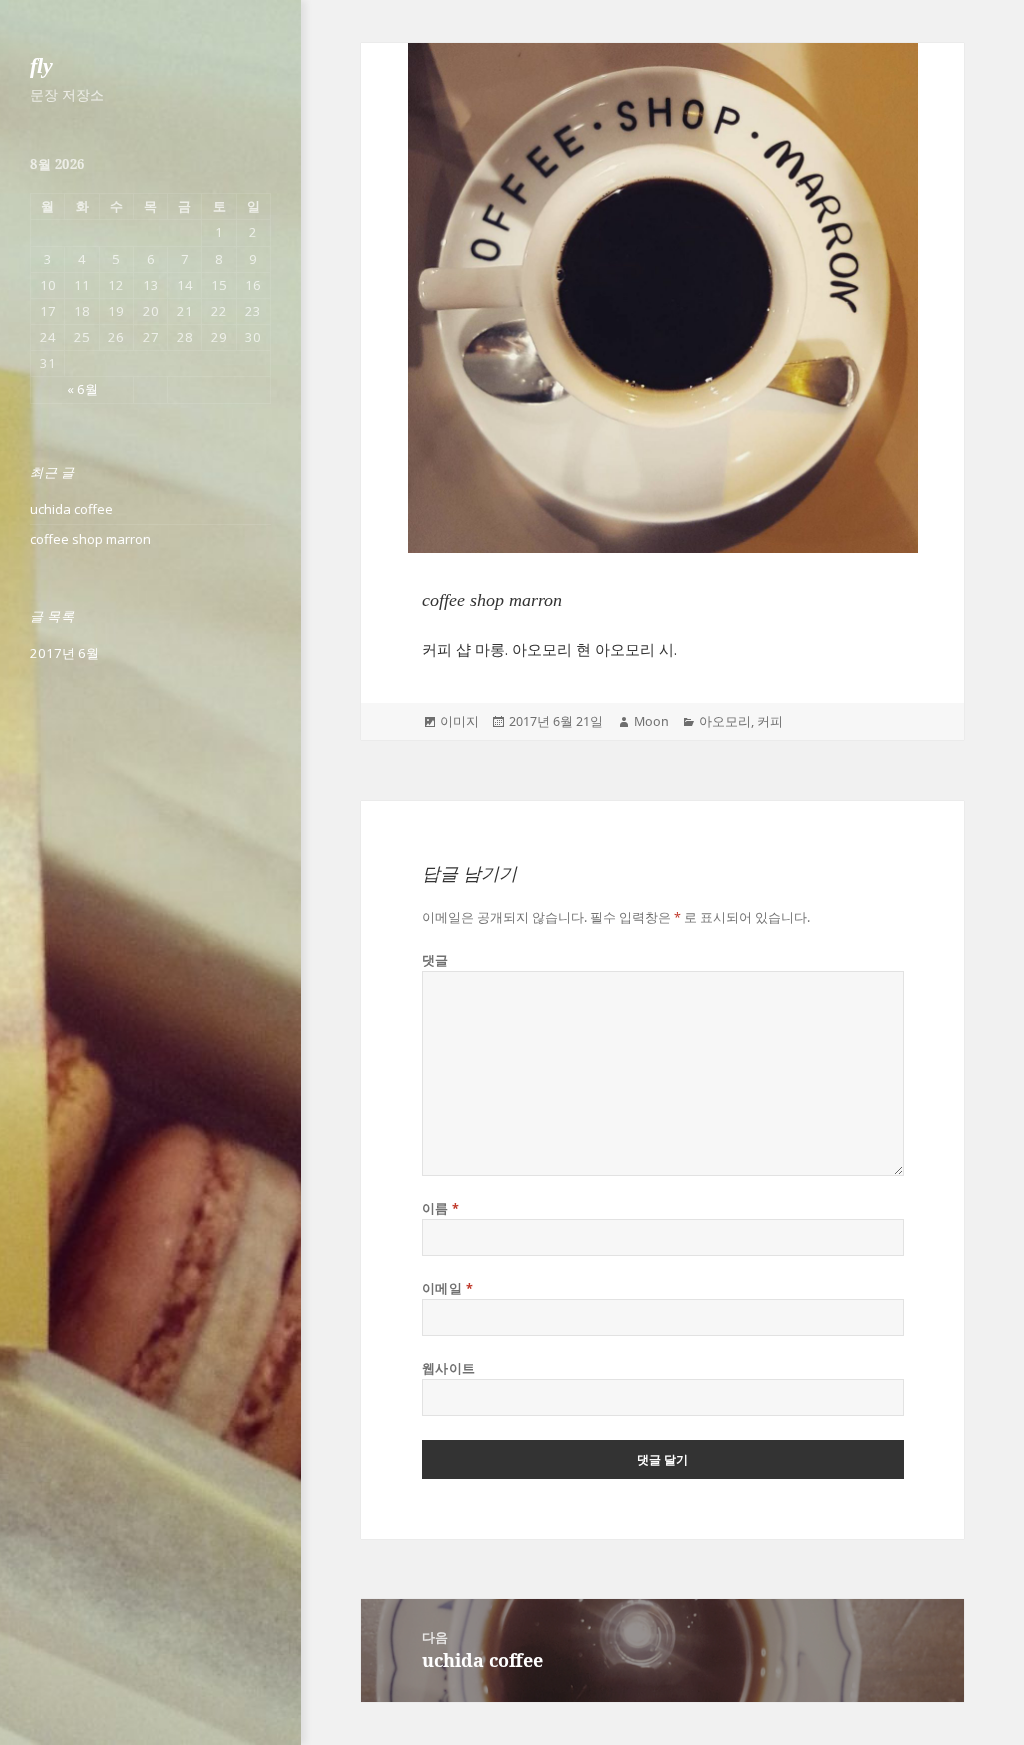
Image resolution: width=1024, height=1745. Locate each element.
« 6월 (82, 389)
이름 (441, 1208)
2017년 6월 (64, 653)
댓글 (435, 960)
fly (41, 65)
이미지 (459, 721)
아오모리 (725, 721)
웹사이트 (449, 1368)
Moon (651, 721)
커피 (770, 721)
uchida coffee (71, 509)
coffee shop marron (90, 539)
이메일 (448, 1288)
